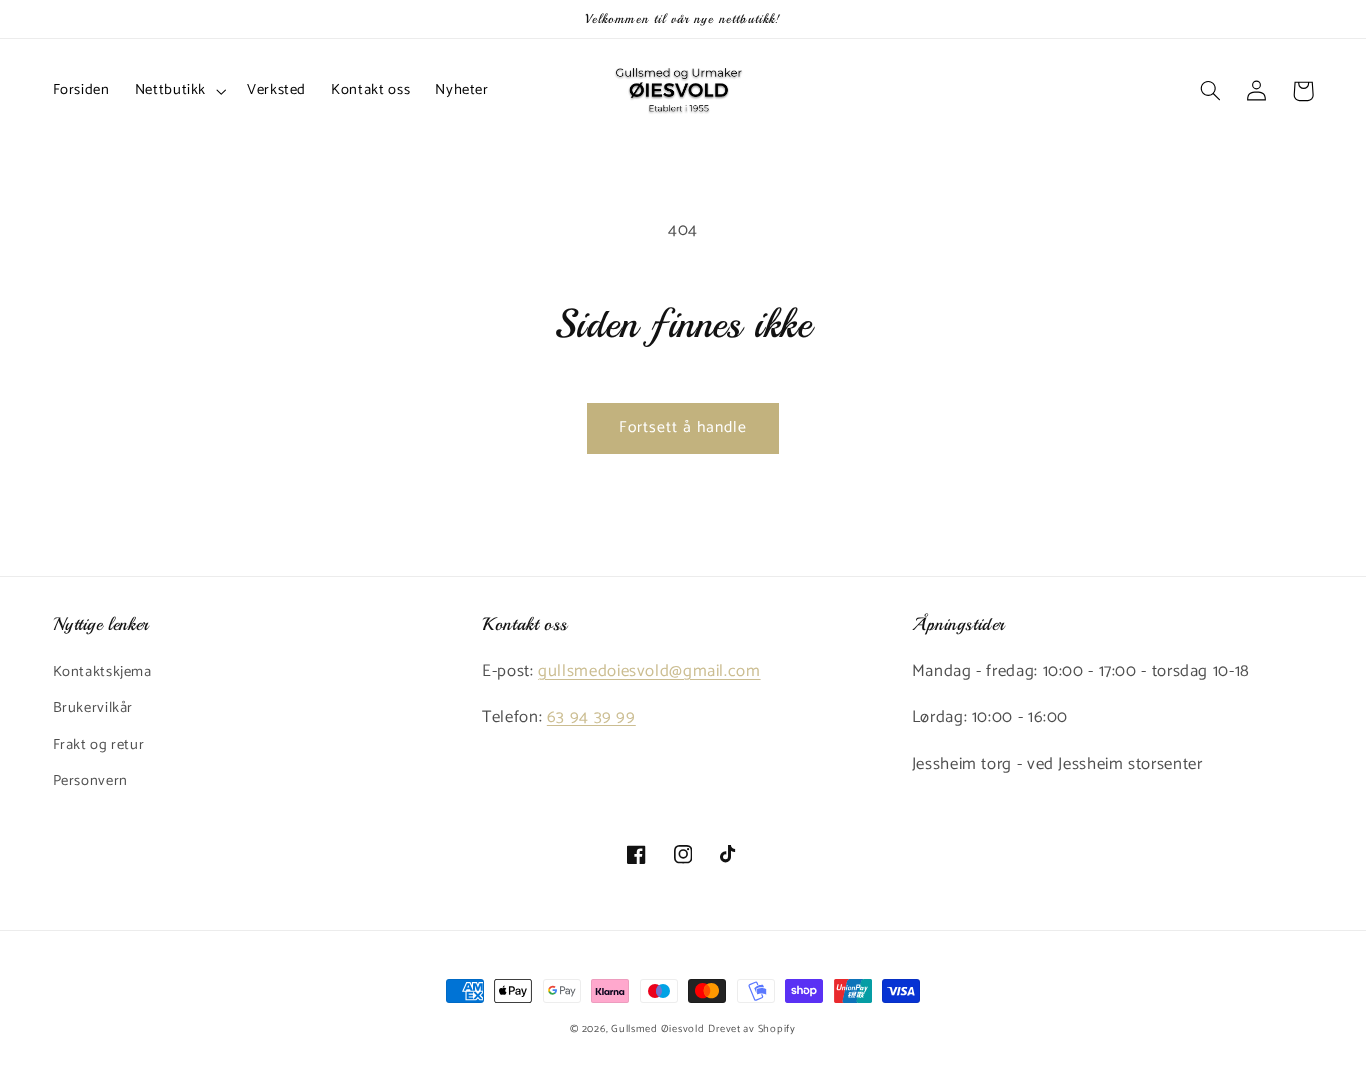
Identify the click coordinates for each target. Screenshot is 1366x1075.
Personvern (90, 781)
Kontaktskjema (102, 672)
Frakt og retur (99, 745)
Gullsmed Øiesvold (658, 1029)
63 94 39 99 (591, 717)
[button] (178, 91)
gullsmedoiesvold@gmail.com (649, 671)
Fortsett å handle (683, 428)
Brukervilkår (93, 708)
